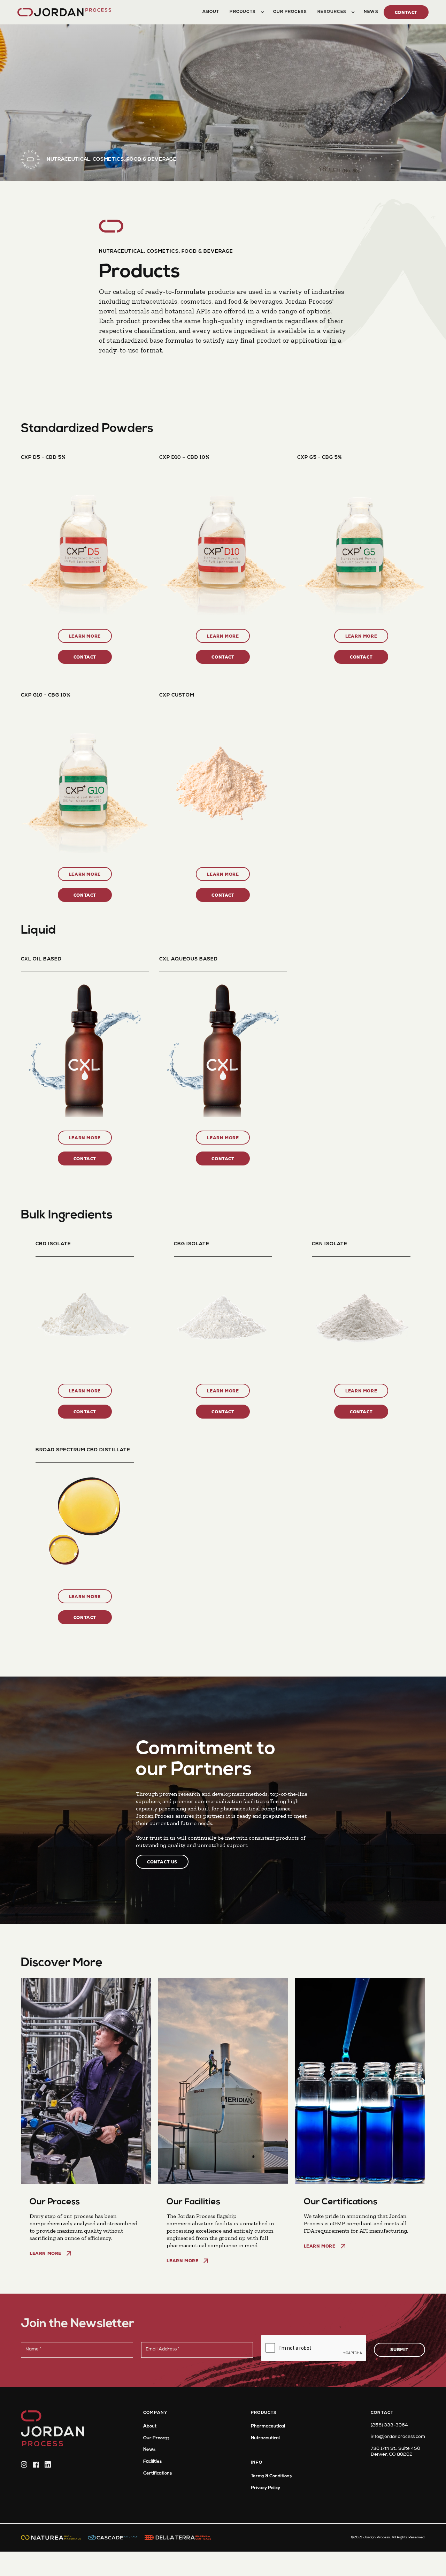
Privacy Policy (266, 2488)
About (150, 2426)
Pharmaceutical (268, 2426)
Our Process (156, 2438)
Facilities (152, 2461)
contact (406, 13)
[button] (246, 12)
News (149, 2450)
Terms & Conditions (271, 2476)
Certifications (157, 2473)
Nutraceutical (265, 2438)
